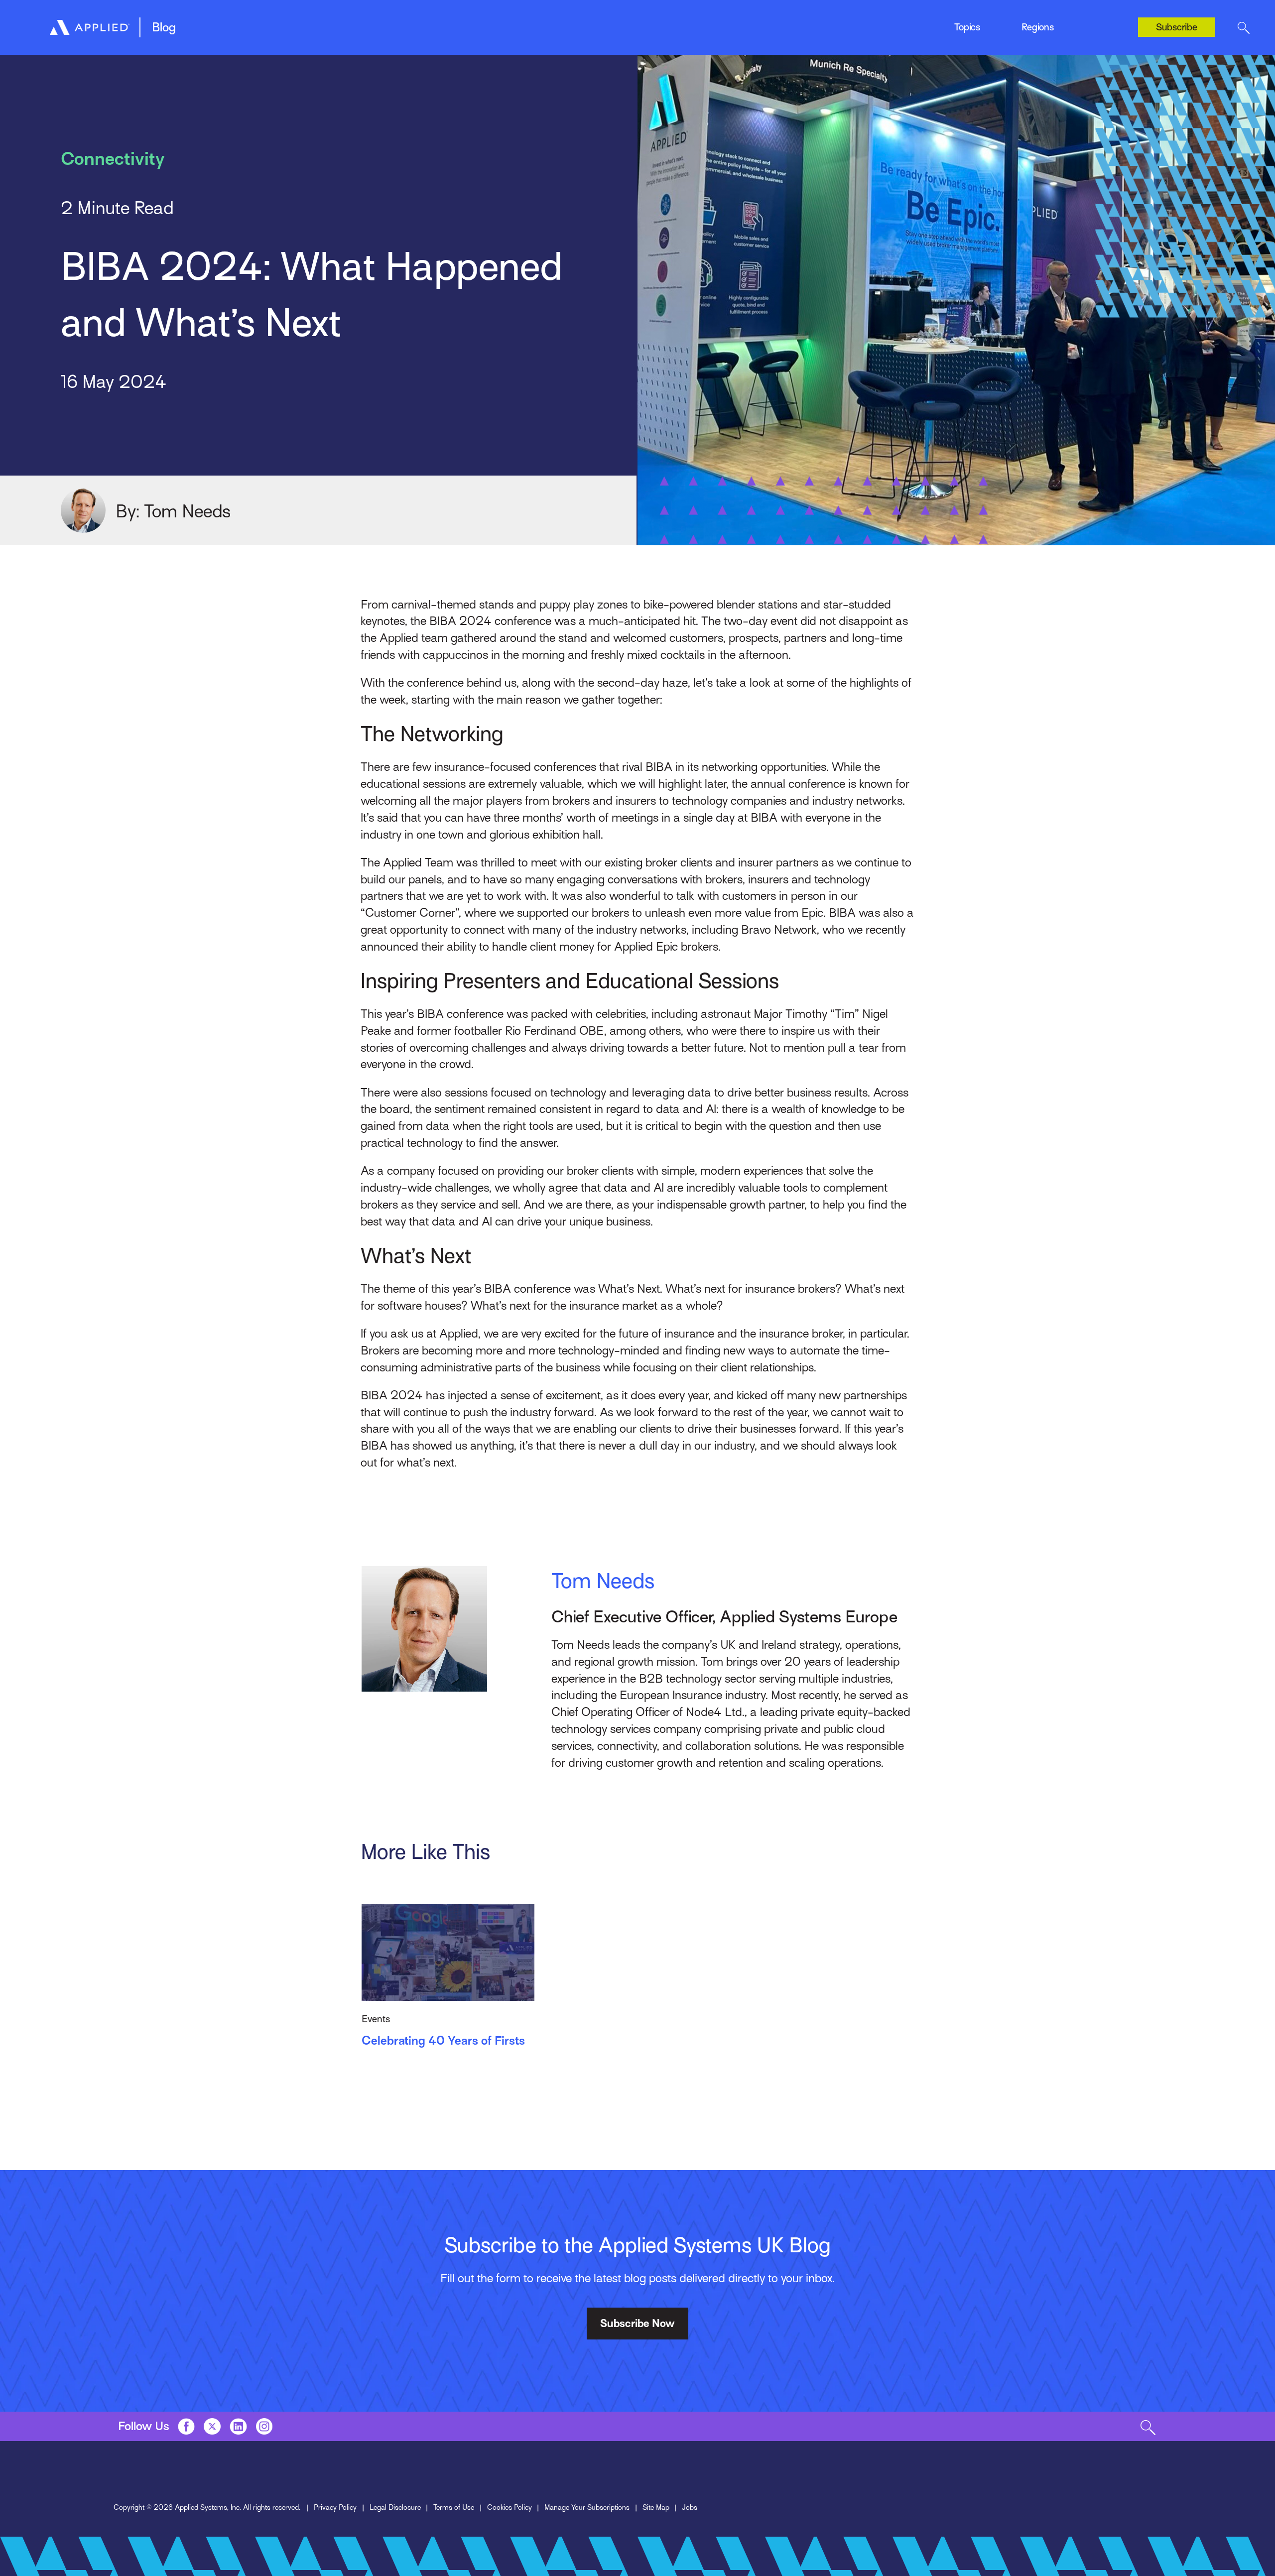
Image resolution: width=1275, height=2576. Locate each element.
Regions (1038, 27)
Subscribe (1177, 27)
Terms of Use (454, 2507)
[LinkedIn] (238, 2426)
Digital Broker (281, 23)
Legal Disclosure (395, 2507)
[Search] (1243, 27)
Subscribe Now (637, 2324)
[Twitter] (212, 2426)
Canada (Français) (1038, 39)
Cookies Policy (510, 2507)
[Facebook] (186, 2426)
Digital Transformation (490, 23)
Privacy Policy (335, 2507)
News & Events (667, 23)
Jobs (690, 2507)
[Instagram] (264, 2426)
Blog (164, 27)
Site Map (656, 2507)
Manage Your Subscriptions (587, 2507)
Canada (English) (1036, 19)
